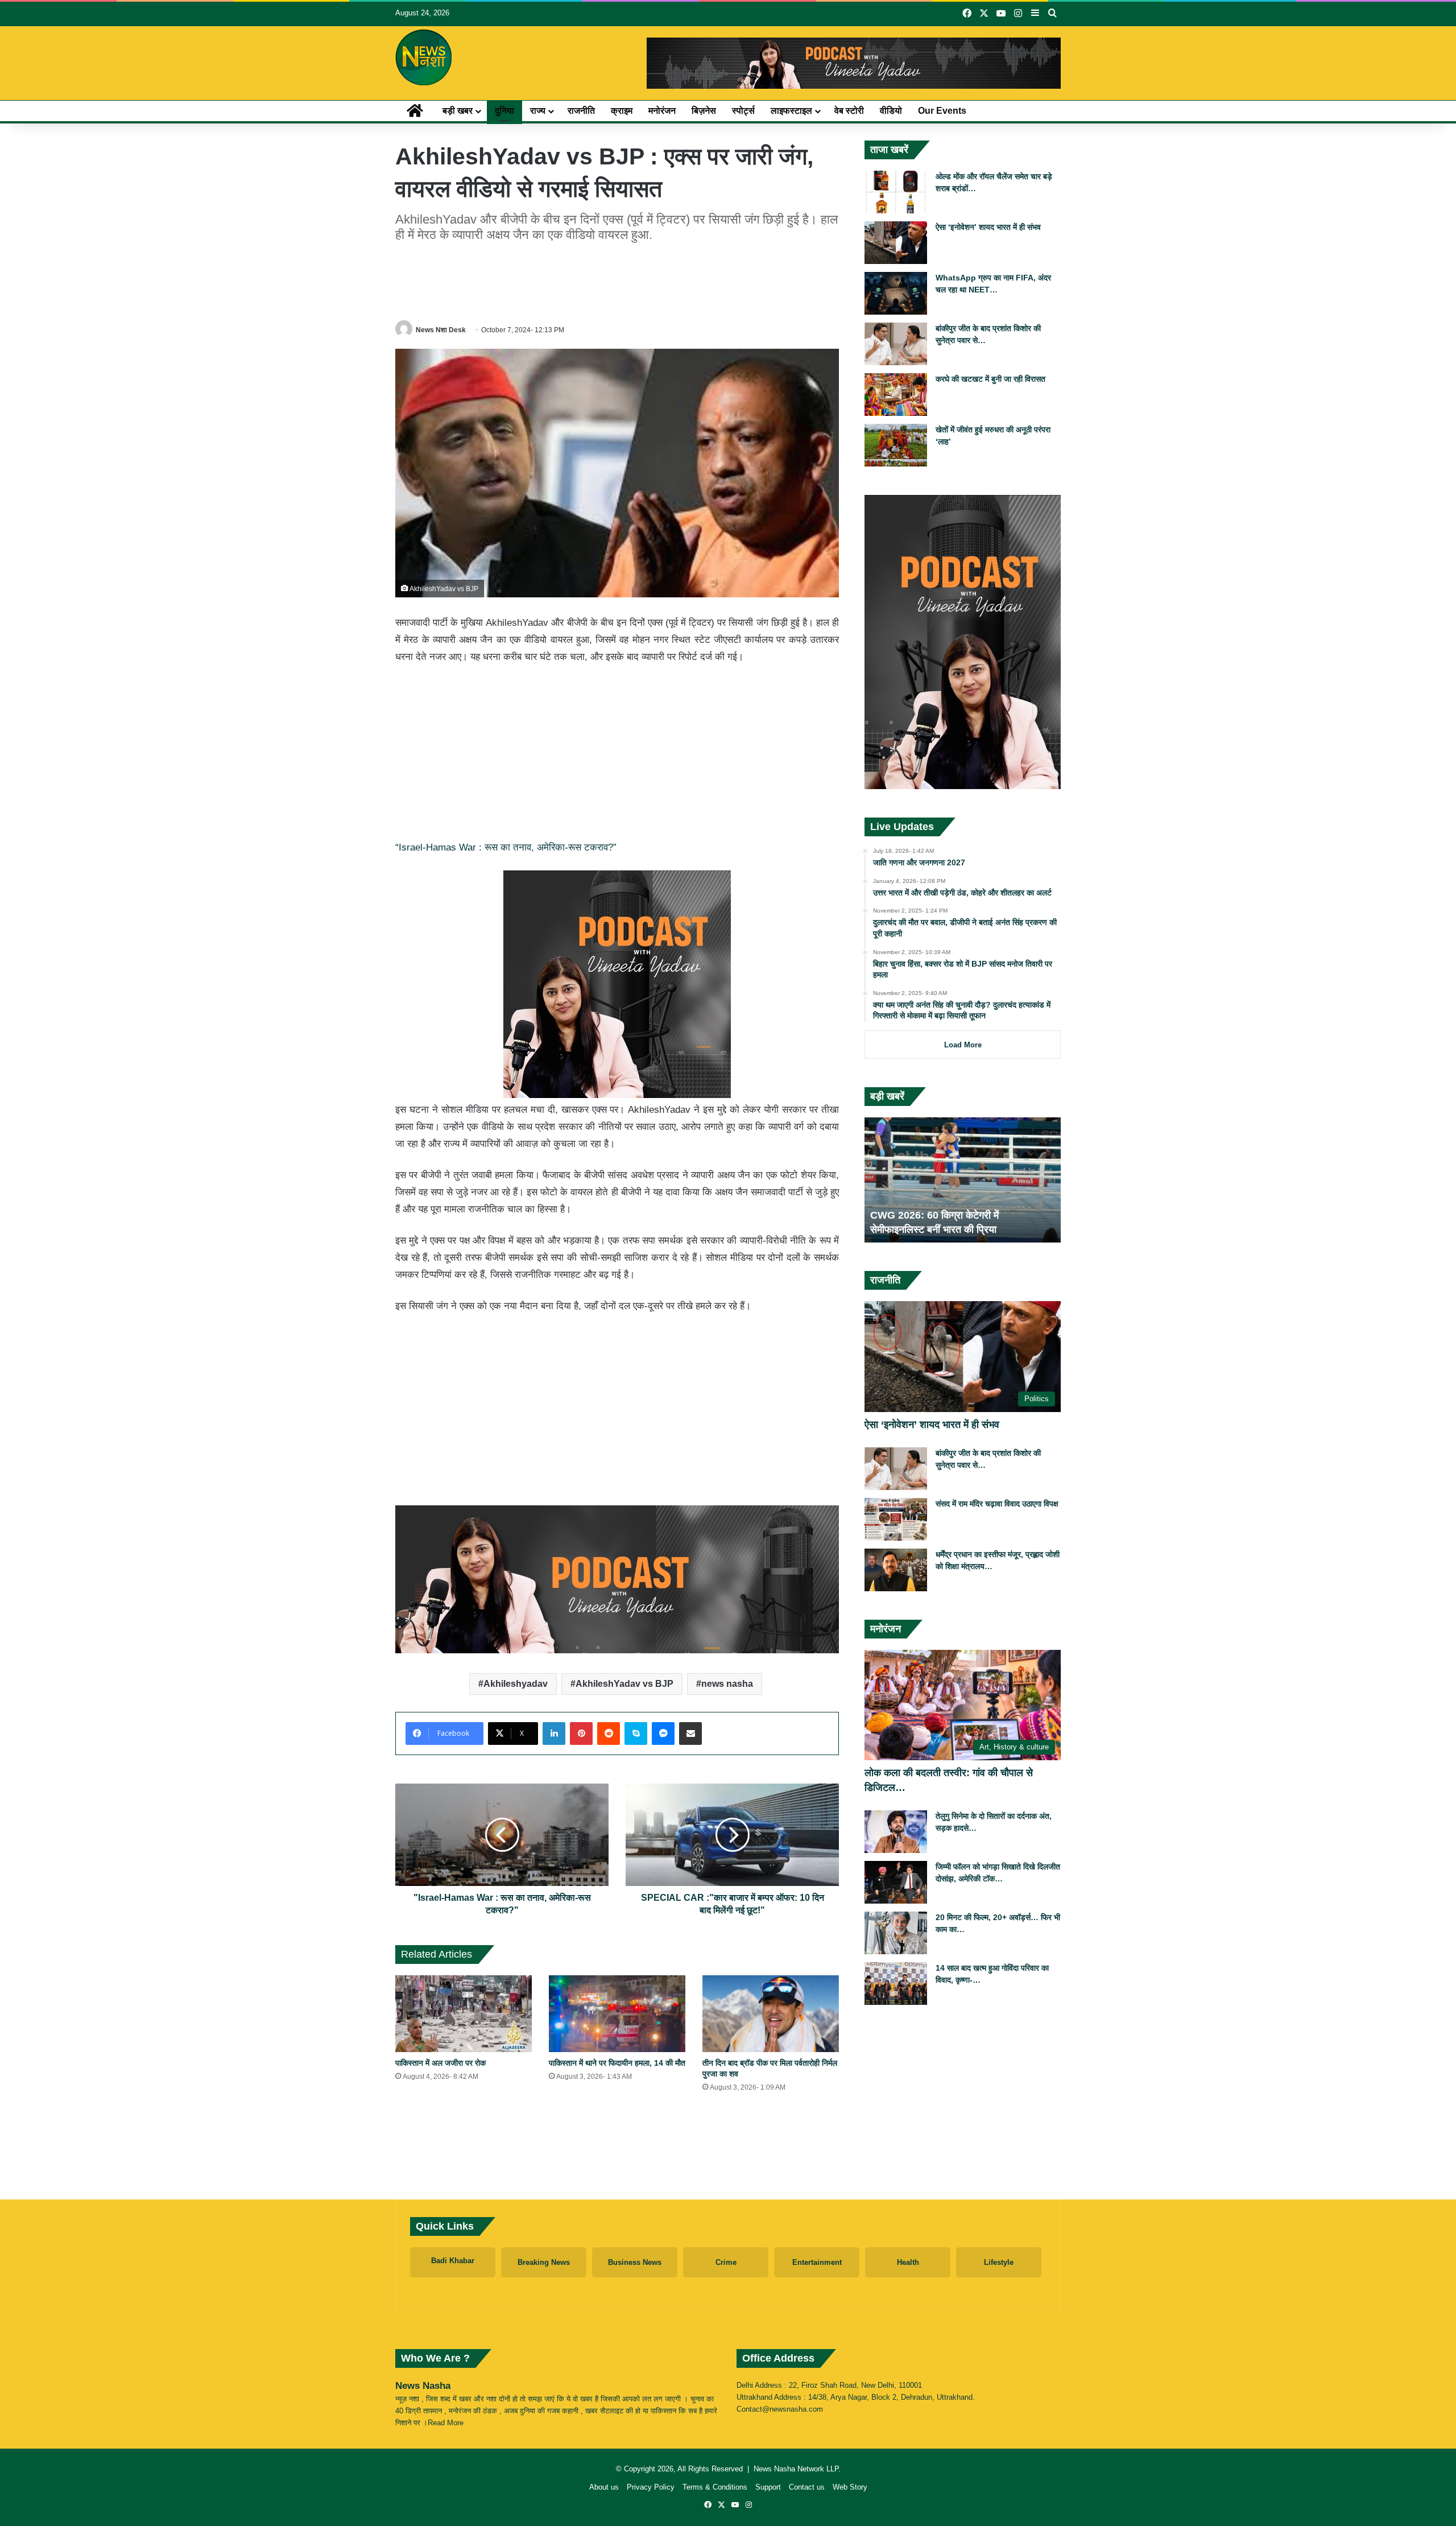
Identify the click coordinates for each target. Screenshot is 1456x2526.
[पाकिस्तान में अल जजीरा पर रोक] (464, 2014)
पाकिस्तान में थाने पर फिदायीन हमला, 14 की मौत (617, 2063)
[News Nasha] (424, 57)
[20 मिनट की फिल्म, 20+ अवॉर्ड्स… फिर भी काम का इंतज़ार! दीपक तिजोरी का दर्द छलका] (896, 1933)
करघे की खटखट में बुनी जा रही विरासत (990, 379)
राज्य (538, 111)
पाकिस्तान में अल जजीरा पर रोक (440, 2063)
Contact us (807, 2487)
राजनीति (581, 111)
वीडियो (891, 111)
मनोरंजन (662, 111)
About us (604, 2487)
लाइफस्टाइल (791, 111)
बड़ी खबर (458, 111)
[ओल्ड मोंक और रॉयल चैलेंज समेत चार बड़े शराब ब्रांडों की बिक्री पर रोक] (896, 192)
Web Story (850, 2487)
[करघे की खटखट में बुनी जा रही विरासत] (896, 395)
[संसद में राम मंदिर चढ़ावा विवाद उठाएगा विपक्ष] (896, 1519)
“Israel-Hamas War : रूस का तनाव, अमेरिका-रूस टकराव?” (506, 847)
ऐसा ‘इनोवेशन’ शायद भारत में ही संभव (988, 227)
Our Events (942, 111)
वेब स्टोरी (849, 111)
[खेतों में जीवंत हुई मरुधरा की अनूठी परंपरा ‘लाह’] (896, 445)
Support (768, 2487)
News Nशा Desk (441, 330)
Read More (446, 2423)
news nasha (727, 1684)
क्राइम (622, 111)
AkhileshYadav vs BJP (624, 1684)
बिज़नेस (704, 111)
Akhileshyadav (516, 1684)
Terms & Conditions (715, 2487)
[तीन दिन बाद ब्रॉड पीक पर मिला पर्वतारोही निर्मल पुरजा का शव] (771, 2014)
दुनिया (504, 111)
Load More (963, 1045)
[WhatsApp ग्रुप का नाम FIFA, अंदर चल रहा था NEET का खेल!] (896, 293)
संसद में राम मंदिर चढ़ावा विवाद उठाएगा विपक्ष (997, 1504)
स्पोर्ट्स (743, 111)
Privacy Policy (651, 2487)
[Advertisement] (617, 279)
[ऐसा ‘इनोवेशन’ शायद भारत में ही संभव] (896, 243)
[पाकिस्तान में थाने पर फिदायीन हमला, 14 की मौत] (617, 2014)
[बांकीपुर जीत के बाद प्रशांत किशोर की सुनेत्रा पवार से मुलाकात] (896, 344)
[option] (963, 1180)
